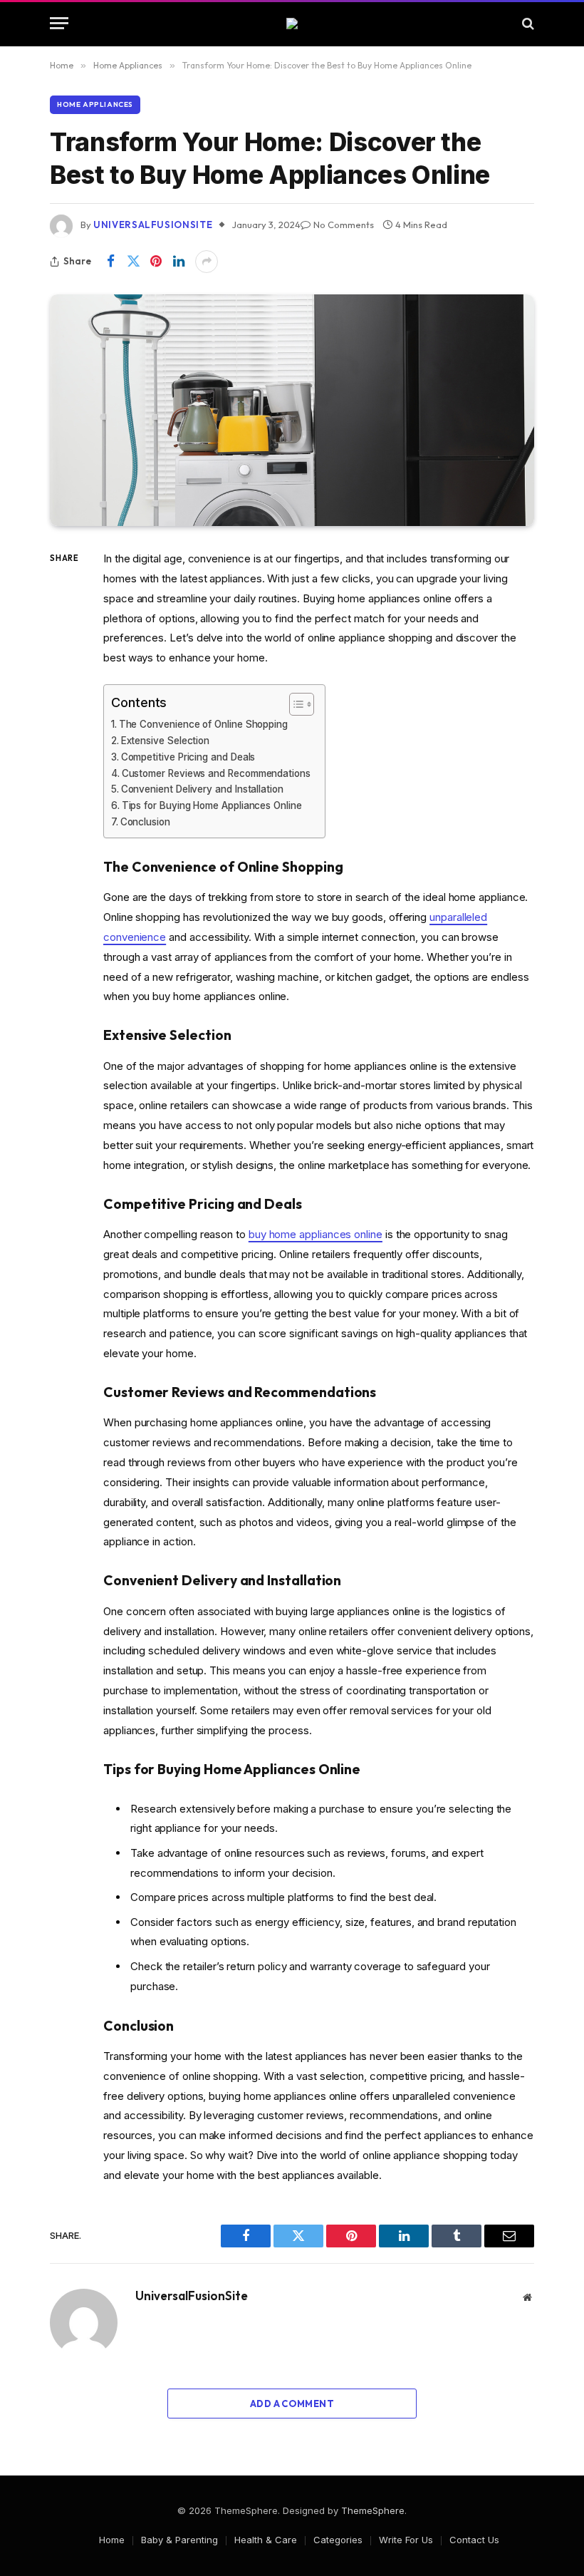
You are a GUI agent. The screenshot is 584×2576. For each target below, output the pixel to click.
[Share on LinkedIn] (179, 262)
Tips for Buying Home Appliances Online (212, 805)
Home (112, 2540)
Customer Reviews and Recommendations (216, 773)
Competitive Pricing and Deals (188, 757)
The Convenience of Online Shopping (203, 724)
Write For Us (406, 2540)
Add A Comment (292, 2404)
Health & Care (266, 2540)
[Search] (527, 23)
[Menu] (59, 23)
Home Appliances (95, 104)
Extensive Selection (165, 741)
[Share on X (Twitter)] (133, 262)
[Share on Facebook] (110, 262)
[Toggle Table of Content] (294, 704)
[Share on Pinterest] (156, 262)
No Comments (344, 225)
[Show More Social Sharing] (207, 262)
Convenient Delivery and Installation (202, 789)
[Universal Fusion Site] (292, 24)
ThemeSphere (373, 2510)
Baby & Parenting (179, 2540)
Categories (338, 2540)
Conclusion (145, 822)
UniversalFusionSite (153, 225)
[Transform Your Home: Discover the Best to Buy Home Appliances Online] (292, 410)
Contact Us (474, 2540)
